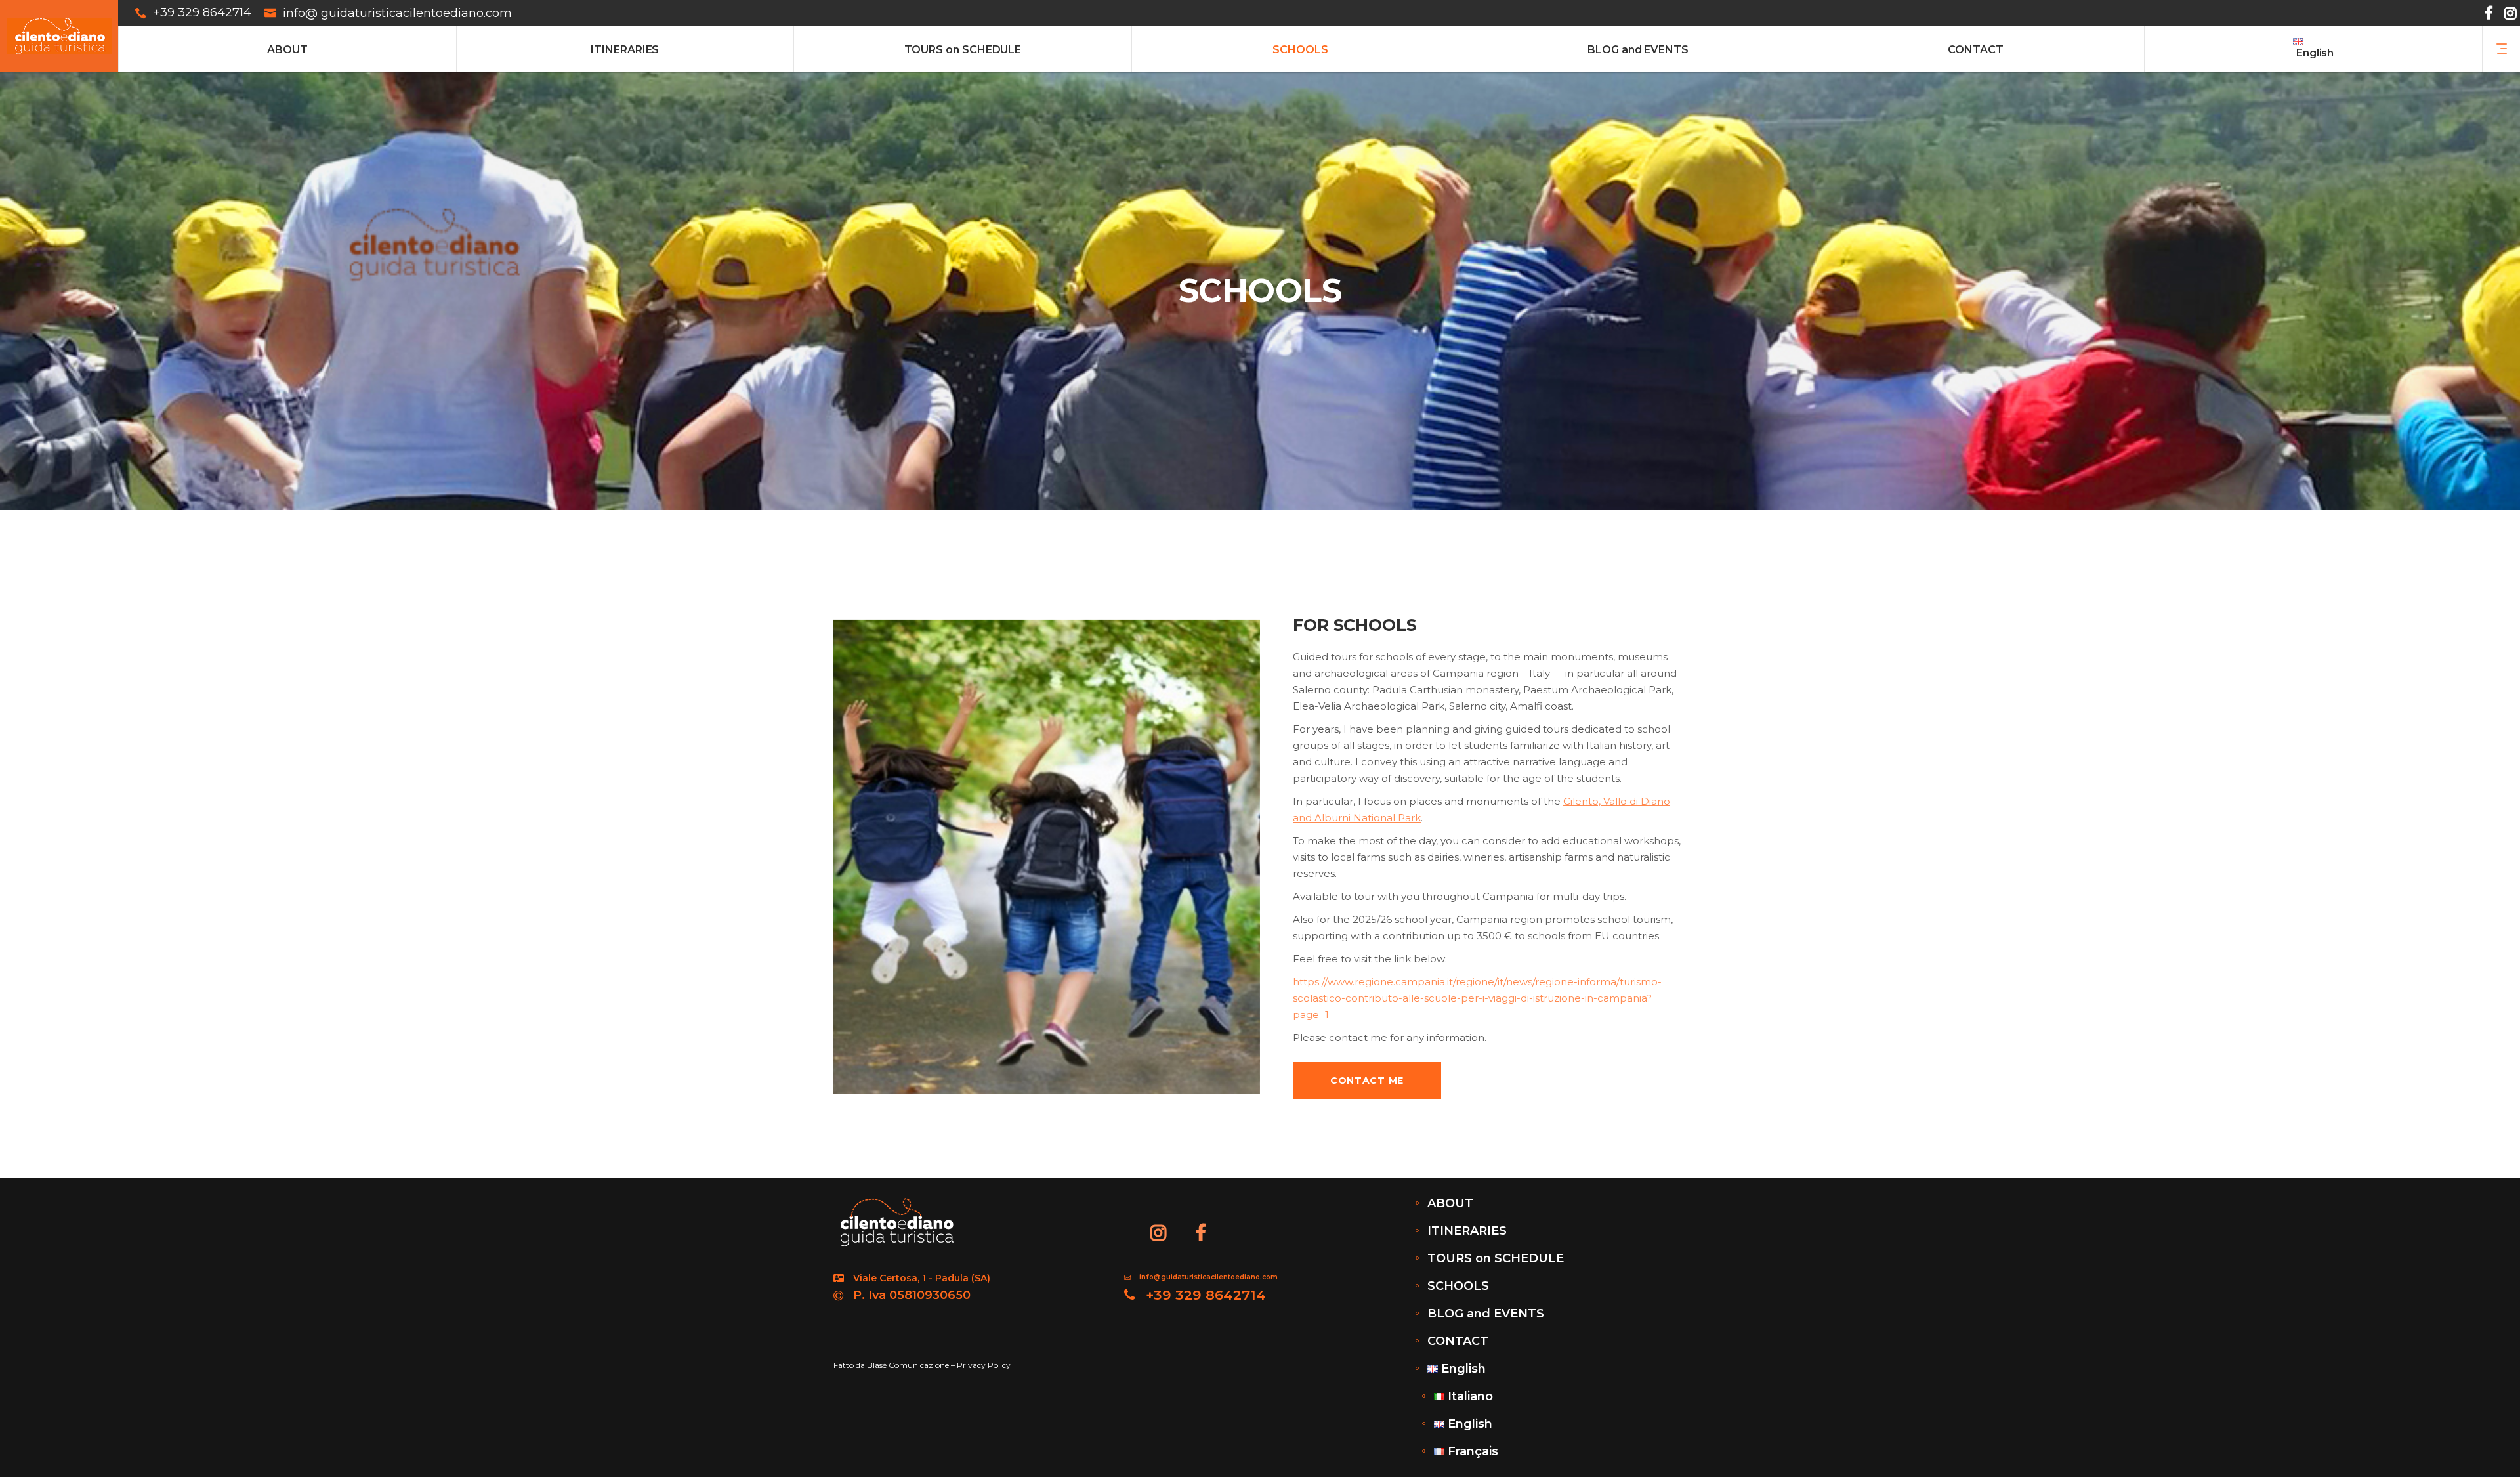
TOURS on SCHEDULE (1496, 1258)
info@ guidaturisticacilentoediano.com (397, 13)
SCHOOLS (1458, 1286)
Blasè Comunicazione (908, 1365)
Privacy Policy (984, 1365)
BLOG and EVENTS (1486, 1314)
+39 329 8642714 (202, 13)
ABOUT (1450, 1203)
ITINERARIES (1467, 1231)
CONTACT (1458, 1341)
